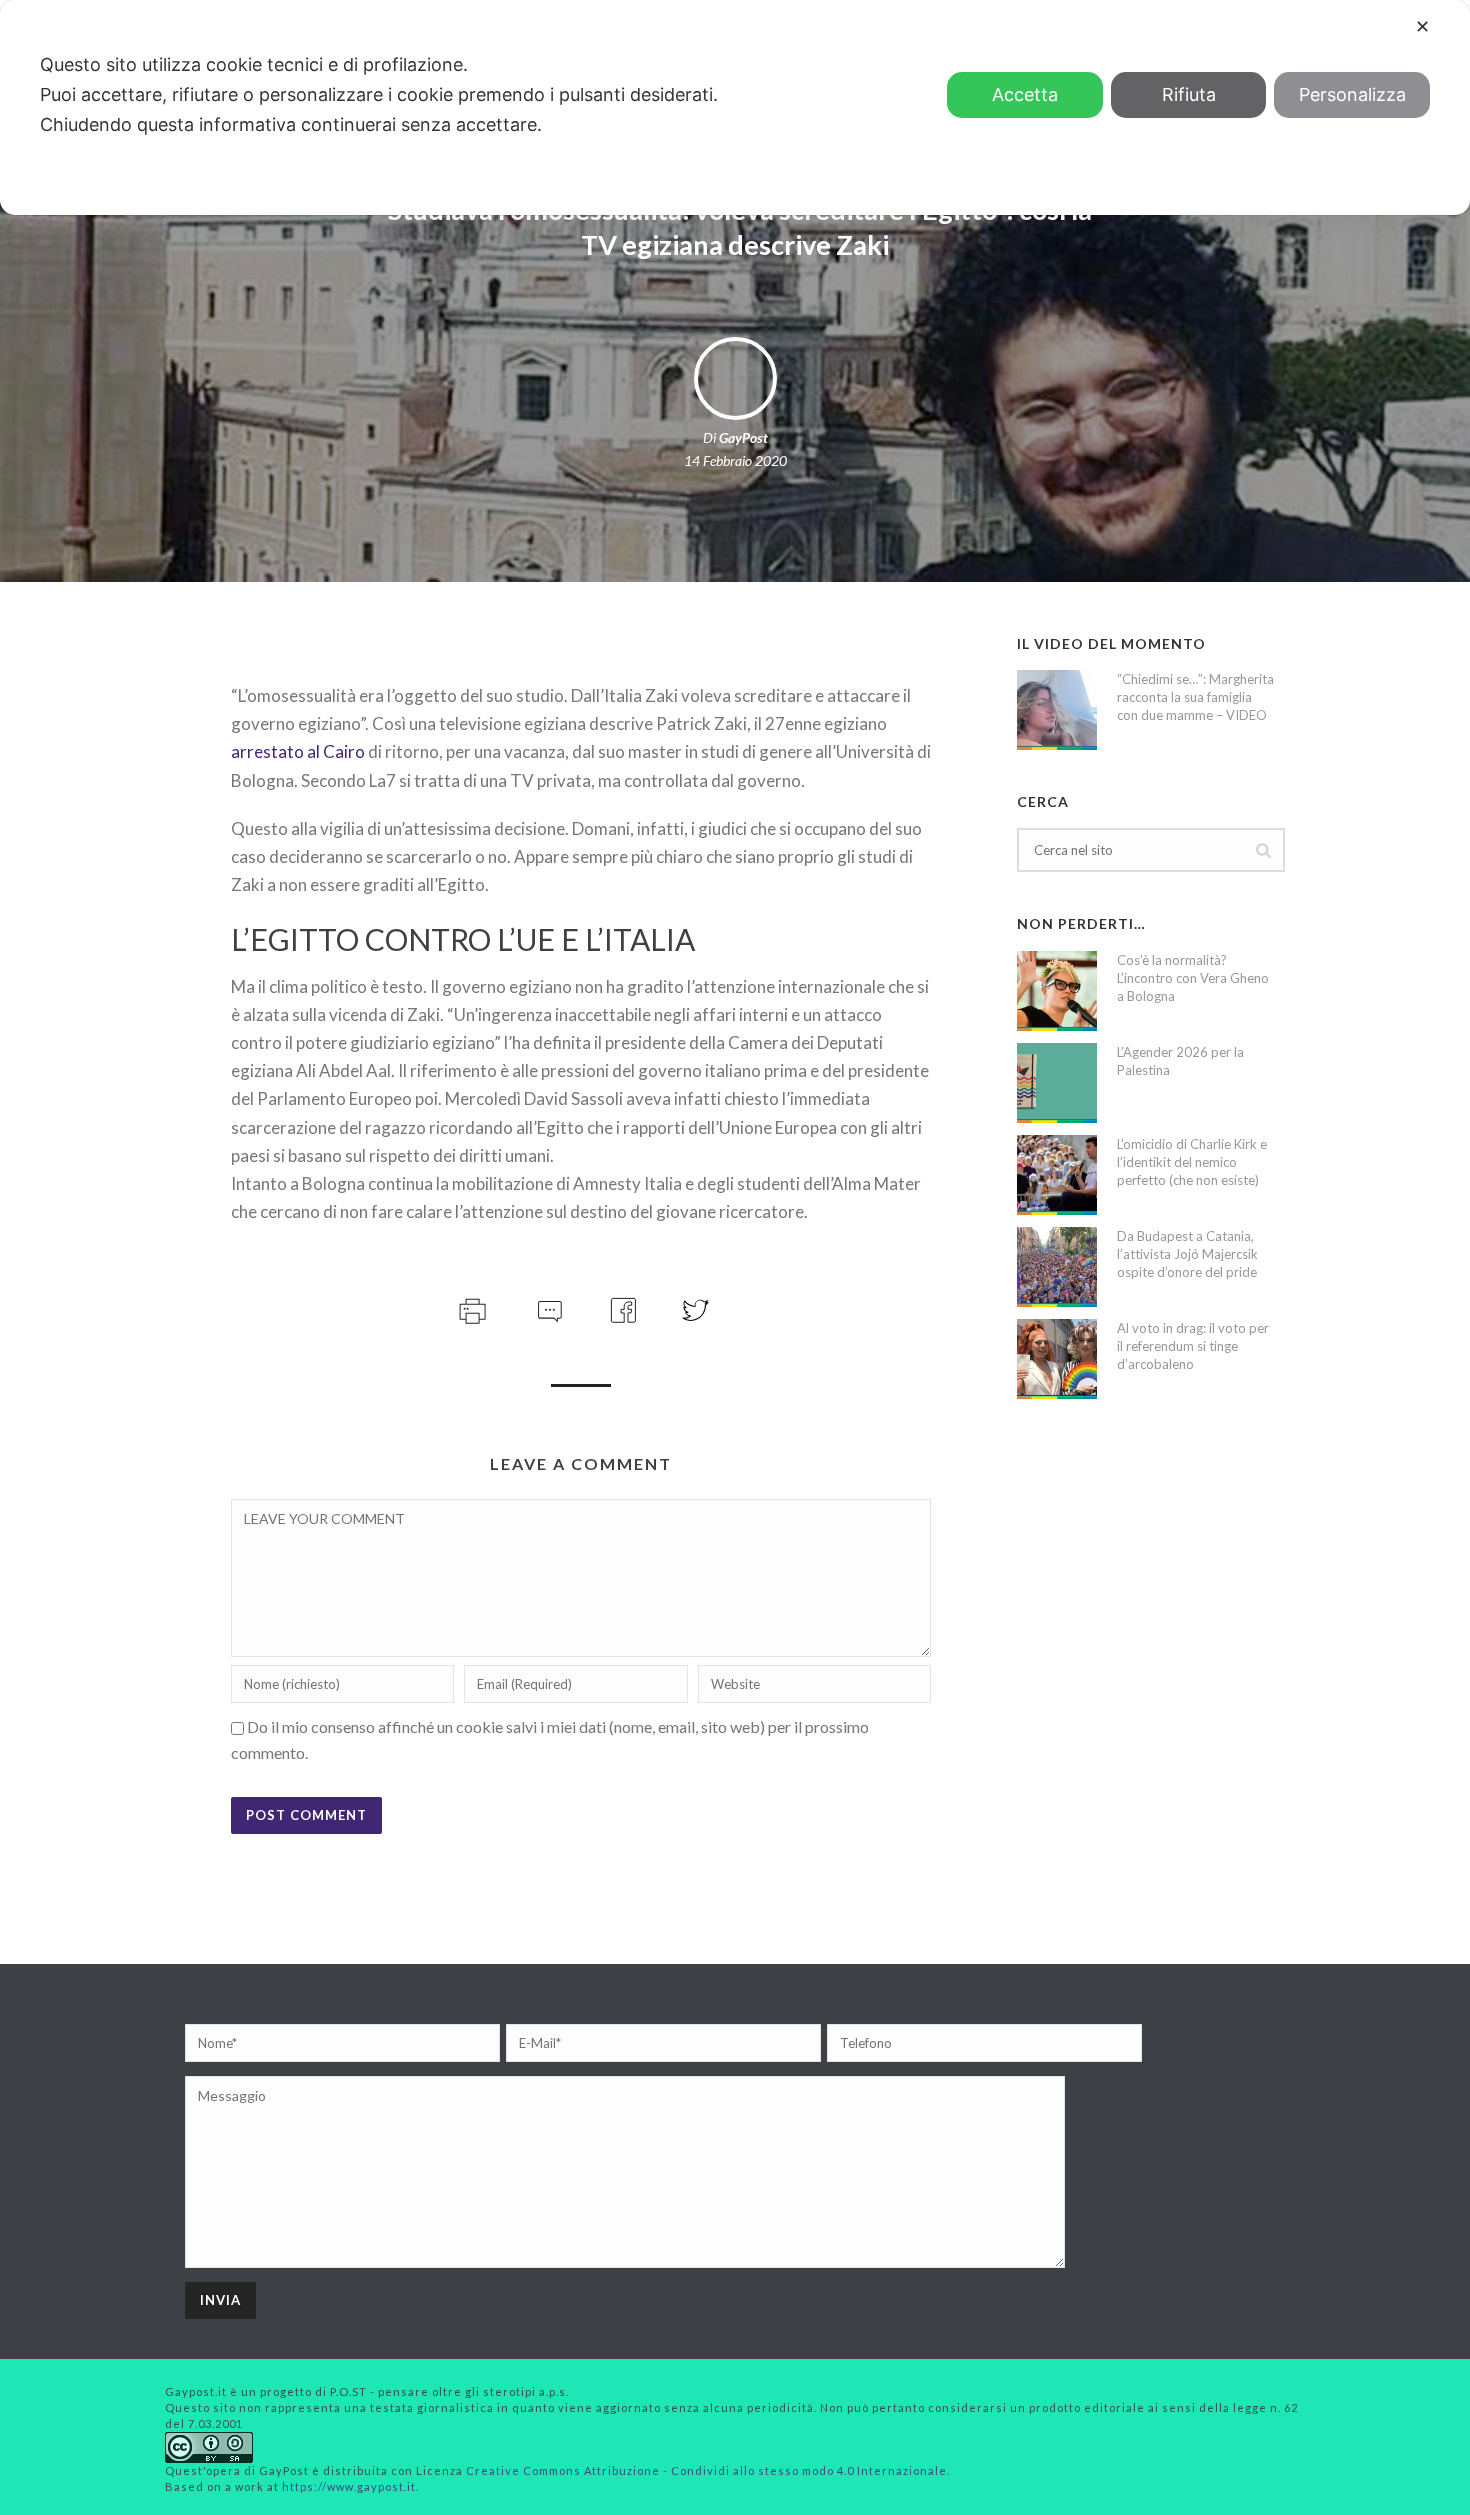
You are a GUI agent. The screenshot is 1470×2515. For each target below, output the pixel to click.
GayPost (743, 437)
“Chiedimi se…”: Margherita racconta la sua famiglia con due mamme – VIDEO (1195, 697)
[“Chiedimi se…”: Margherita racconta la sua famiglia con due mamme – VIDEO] (1057, 710)
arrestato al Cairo (298, 751)
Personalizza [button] (1352, 94)
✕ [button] (1422, 26)
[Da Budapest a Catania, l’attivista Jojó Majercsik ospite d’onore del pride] (1057, 1267)
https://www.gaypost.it (349, 2486)
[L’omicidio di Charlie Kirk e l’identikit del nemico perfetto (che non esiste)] (1057, 1175)
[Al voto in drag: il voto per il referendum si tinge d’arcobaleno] (1057, 1359)
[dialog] (735, 107)
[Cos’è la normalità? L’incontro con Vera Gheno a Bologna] (1057, 991)
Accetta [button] (1025, 94)
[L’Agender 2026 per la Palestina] (1057, 1083)
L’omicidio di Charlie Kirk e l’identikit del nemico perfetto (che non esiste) (1192, 1162)
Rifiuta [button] (1189, 94)
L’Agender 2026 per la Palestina (1180, 1061)
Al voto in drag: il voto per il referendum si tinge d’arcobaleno (1193, 1346)
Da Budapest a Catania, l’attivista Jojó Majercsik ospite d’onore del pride (1187, 1254)
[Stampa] (470, 1307)
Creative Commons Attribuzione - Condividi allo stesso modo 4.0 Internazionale (706, 2470)
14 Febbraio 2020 (735, 460)
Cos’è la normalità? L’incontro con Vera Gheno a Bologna (1193, 978)
